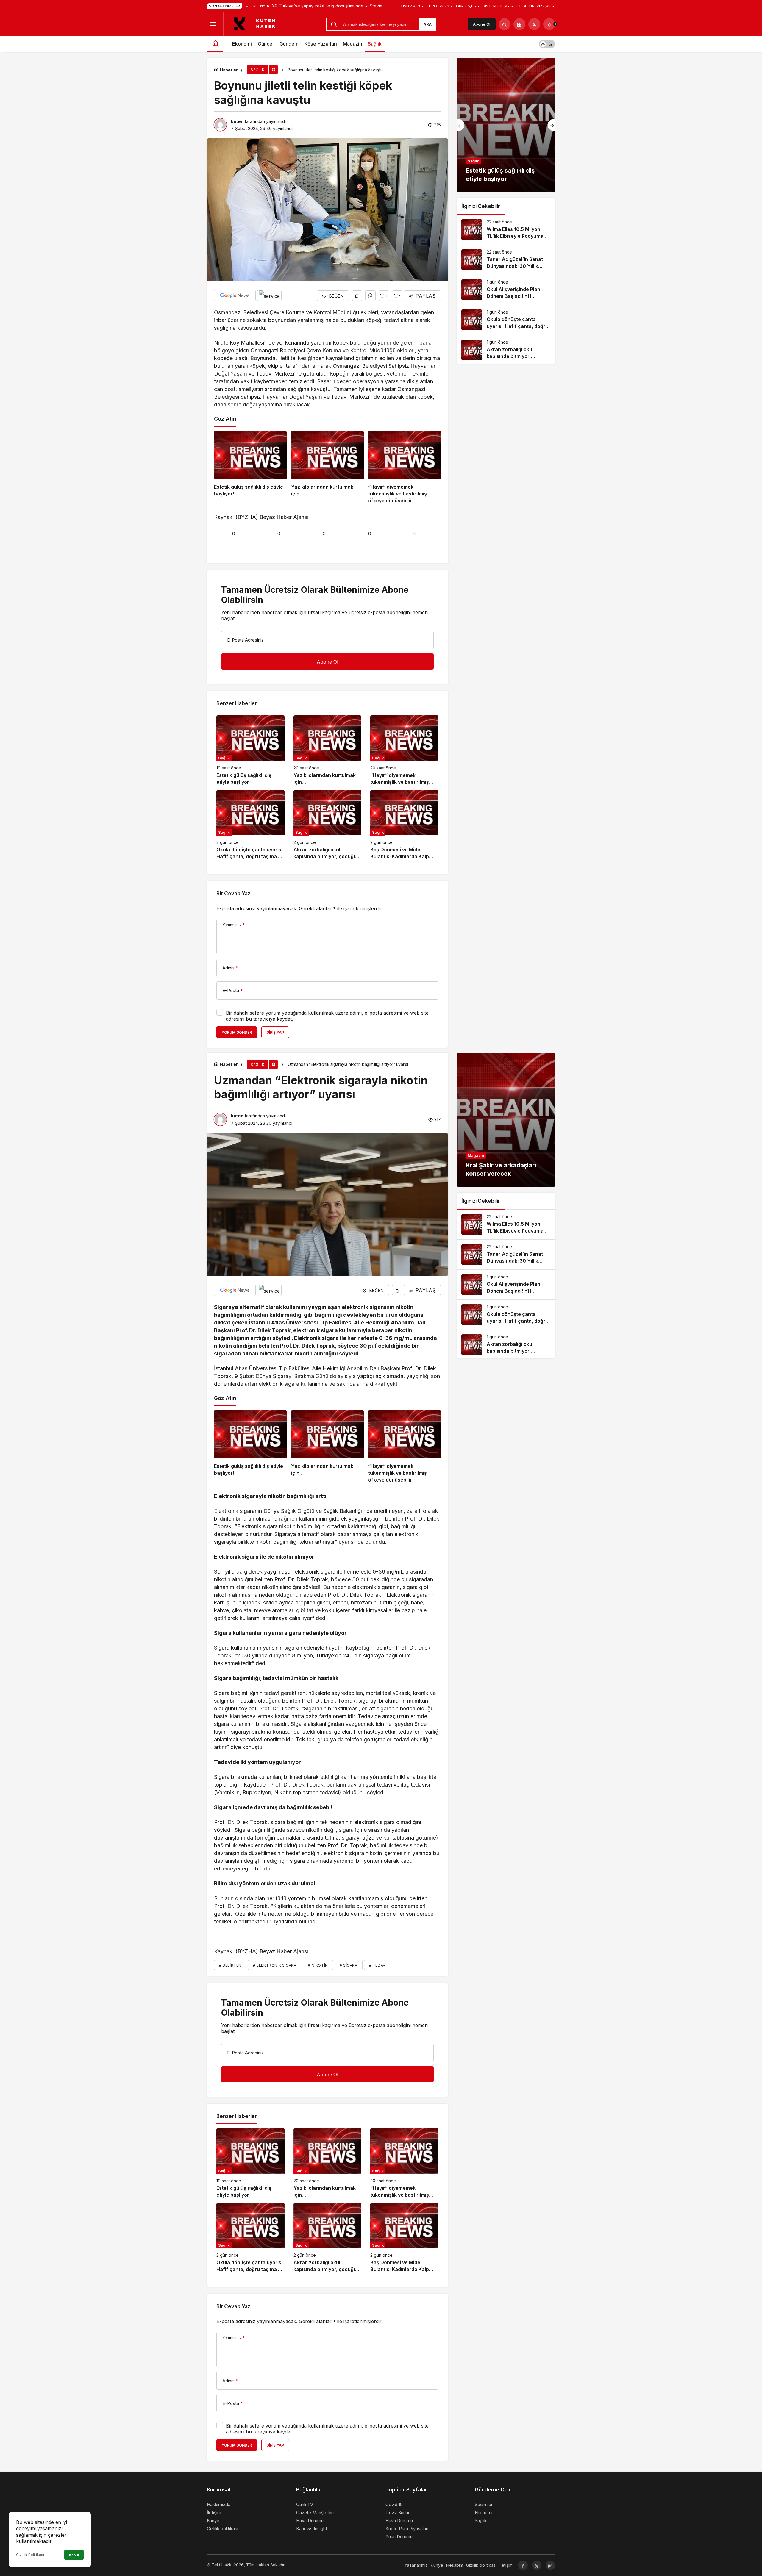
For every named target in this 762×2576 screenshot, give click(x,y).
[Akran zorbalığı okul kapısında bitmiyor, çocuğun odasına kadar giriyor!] (328, 825)
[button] (519, 24)
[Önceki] (247, 6)
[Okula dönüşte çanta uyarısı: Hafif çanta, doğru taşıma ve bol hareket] (250, 825)
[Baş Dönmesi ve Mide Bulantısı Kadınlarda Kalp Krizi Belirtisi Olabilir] (404, 825)
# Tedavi (378, 1965)
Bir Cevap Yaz (233, 894)
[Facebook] (523, 2565)
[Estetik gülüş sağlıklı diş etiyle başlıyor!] (250, 468)
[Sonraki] (254, 6)
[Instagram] (550, 2565)
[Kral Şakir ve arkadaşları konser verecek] (506, 1120)
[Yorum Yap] (370, 296)
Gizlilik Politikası (30, 2555)
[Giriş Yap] (534, 24)
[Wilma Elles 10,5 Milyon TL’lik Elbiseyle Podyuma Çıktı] (506, 230)
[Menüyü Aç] (213, 24)
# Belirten (230, 1965)
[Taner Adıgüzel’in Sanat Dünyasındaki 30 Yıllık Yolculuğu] (506, 260)
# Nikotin (318, 1965)
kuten (237, 121)
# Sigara (349, 1965)
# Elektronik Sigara (275, 1965)
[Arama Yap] (505, 24)
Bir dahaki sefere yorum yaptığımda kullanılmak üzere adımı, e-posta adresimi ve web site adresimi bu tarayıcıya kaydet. (327, 1016)
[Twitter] (537, 2565)
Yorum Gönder (237, 1032)
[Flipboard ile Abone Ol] (269, 295)
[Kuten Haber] (258, 24)
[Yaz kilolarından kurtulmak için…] (327, 468)
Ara (428, 24)
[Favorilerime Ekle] (357, 296)
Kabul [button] (74, 2555)
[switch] (547, 44)
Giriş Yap (275, 1032)
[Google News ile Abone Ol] (235, 295)
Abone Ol (482, 24)
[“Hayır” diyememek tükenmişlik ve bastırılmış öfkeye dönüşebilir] (405, 468)
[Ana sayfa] (215, 44)
